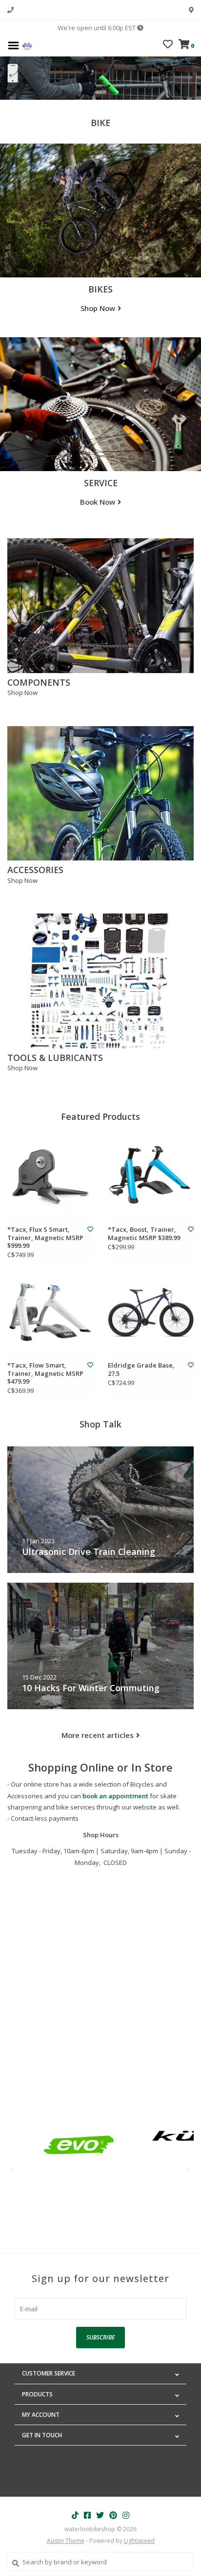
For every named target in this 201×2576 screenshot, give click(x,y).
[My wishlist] (168, 45)
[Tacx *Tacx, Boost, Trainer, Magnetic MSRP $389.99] (151, 1176)
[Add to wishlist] (90, 1229)
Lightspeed (139, 2541)
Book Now (98, 502)
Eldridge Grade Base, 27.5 (141, 1369)
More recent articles (98, 1735)
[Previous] (13, 2170)
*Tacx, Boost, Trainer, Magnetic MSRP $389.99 (144, 1233)
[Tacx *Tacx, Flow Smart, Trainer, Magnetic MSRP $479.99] (50, 1312)
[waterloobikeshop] (27, 45)
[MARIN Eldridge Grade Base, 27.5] (151, 1312)
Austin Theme (66, 2541)
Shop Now (98, 308)
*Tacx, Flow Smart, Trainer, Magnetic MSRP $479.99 (45, 1373)
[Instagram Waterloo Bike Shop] (126, 2515)
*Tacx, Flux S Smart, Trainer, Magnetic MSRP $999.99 (45, 1237)
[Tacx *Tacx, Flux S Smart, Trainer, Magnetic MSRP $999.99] (50, 1176)
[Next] (188, 2170)
